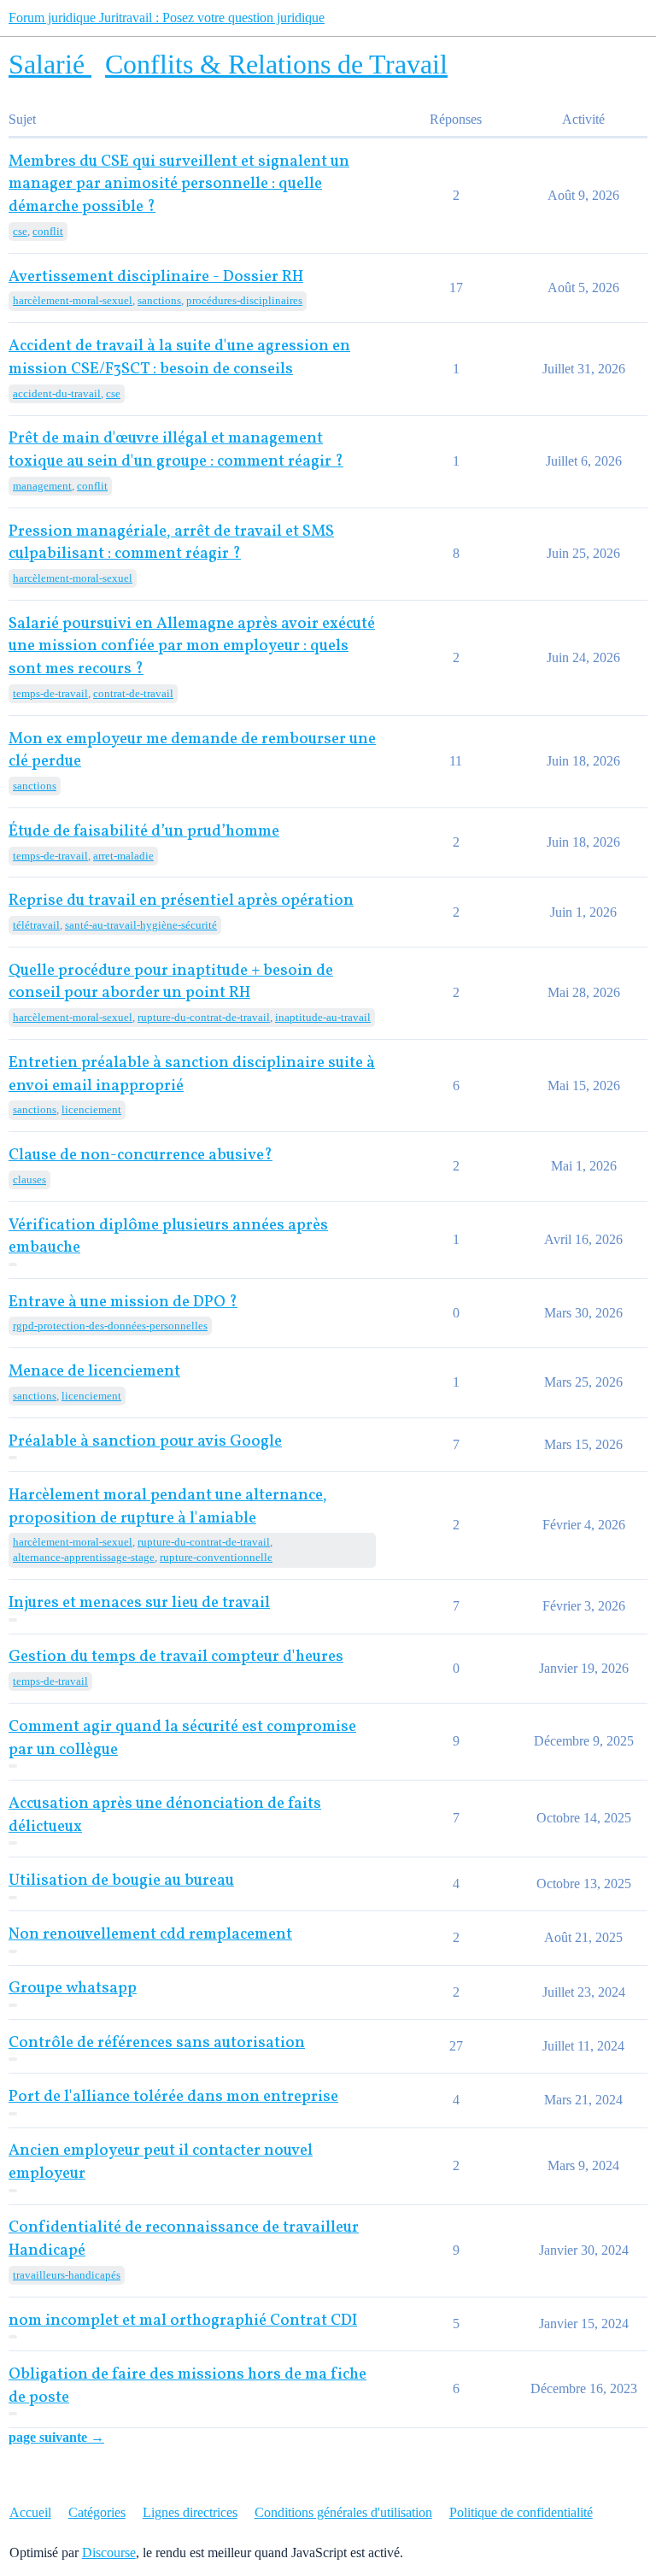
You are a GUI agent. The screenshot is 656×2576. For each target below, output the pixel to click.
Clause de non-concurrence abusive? (141, 1156)
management (42, 486)
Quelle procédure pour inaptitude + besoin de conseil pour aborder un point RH (171, 983)
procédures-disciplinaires (244, 300)
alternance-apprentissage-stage (84, 1557)
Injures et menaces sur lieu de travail (139, 1603)
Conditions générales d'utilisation (343, 2512)
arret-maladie (123, 856)
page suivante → (56, 2437)
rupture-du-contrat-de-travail (204, 1017)
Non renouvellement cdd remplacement (150, 1935)
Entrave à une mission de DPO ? (123, 1303)
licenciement (91, 1109)
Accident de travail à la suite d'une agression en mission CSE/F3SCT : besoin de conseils (179, 358)
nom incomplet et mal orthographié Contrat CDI (183, 2321)
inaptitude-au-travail (323, 1017)
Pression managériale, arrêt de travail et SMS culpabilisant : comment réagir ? (171, 543)
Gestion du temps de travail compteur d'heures (176, 1657)
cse (20, 231)
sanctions (159, 300)
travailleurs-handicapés (67, 2275)
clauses (29, 1179)
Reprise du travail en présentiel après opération (181, 901)
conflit (48, 231)
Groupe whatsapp (73, 1989)
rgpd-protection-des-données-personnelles (110, 1326)
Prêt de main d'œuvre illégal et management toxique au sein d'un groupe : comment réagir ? (176, 450)
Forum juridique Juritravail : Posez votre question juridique (167, 18)
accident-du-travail (57, 393)
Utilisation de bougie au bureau (121, 1881)
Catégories (97, 2512)
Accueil (30, 2512)
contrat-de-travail (133, 693)
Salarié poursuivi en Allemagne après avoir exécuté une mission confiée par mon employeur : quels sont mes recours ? (192, 647)
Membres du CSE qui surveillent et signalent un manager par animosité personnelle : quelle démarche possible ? (179, 185)
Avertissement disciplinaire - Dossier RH (156, 277)
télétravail (36, 925)
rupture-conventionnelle (216, 1557)
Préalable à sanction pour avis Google (145, 1442)
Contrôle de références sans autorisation (157, 2043)
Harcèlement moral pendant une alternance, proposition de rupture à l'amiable (168, 1507)
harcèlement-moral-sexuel (73, 300)
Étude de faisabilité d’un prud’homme (144, 832)
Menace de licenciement (94, 1372)
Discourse (109, 2553)
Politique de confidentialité (521, 2512)
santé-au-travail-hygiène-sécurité (141, 925)
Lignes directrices (190, 2512)
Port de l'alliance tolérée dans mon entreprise (173, 2097)
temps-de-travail (50, 693)
